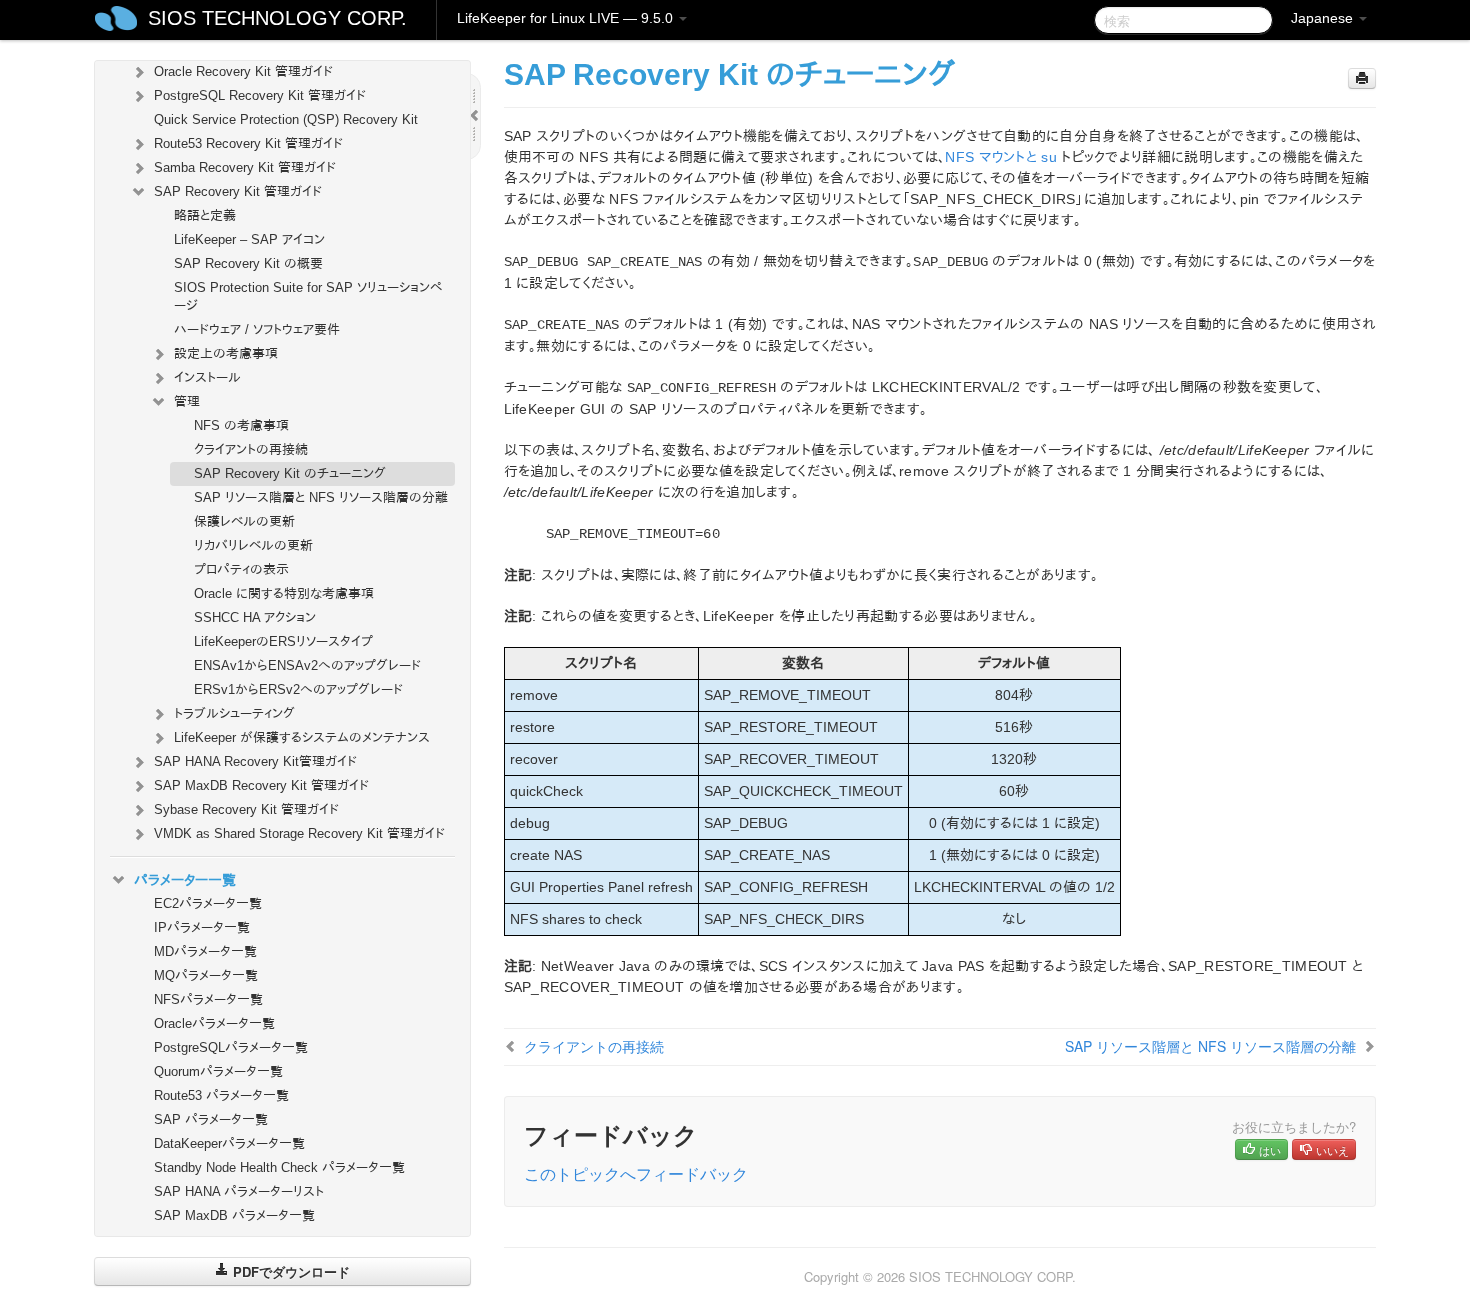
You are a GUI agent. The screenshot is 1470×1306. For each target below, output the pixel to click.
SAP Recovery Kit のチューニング (290, 473)
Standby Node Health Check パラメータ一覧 (279, 1167)
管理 (187, 401)
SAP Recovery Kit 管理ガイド (238, 191)
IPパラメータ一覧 (202, 927)
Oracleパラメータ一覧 (214, 1023)
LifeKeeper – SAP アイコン (249, 239)
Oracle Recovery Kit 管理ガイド (243, 71)
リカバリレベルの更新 (253, 545)
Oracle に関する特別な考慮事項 (284, 593)
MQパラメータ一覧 (206, 975)
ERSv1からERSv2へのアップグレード (298, 689)
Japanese (1324, 18)
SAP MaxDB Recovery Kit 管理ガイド (261, 785)
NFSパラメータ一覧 (208, 999)
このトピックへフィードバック (636, 1173)
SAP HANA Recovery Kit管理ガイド (255, 761)
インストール (207, 377)
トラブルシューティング (234, 713)
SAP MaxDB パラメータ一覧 (234, 1215)
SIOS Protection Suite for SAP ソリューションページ (308, 296)
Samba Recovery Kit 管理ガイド (245, 167)
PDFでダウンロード (289, 1271)
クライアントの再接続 (251, 449)
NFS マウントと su (1001, 157)
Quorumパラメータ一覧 (218, 1071)
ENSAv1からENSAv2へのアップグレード (307, 665)
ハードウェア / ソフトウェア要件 (257, 329)
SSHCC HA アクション (255, 617)
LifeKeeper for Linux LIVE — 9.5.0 (567, 18)
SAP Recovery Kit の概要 (248, 263)
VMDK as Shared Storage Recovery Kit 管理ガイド (299, 833)
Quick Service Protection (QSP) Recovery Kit (286, 119)
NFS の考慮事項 (241, 425)
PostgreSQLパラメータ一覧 (231, 1047)
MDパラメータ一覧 (205, 951)
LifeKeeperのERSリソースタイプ (283, 641)
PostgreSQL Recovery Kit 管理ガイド (260, 95)
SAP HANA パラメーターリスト (239, 1191)
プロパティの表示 (241, 569)
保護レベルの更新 (244, 521)
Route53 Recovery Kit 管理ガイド (248, 143)
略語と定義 (205, 215)
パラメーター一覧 (185, 880)
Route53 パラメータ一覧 (221, 1095)
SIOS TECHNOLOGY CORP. (277, 18)
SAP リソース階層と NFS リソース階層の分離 (321, 497)
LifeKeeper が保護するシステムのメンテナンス (302, 737)
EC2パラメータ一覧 (208, 903)
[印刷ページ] (1362, 78)
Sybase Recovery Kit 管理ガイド (246, 809)
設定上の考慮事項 (226, 353)
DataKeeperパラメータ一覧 (229, 1143)
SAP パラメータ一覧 (211, 1119)
